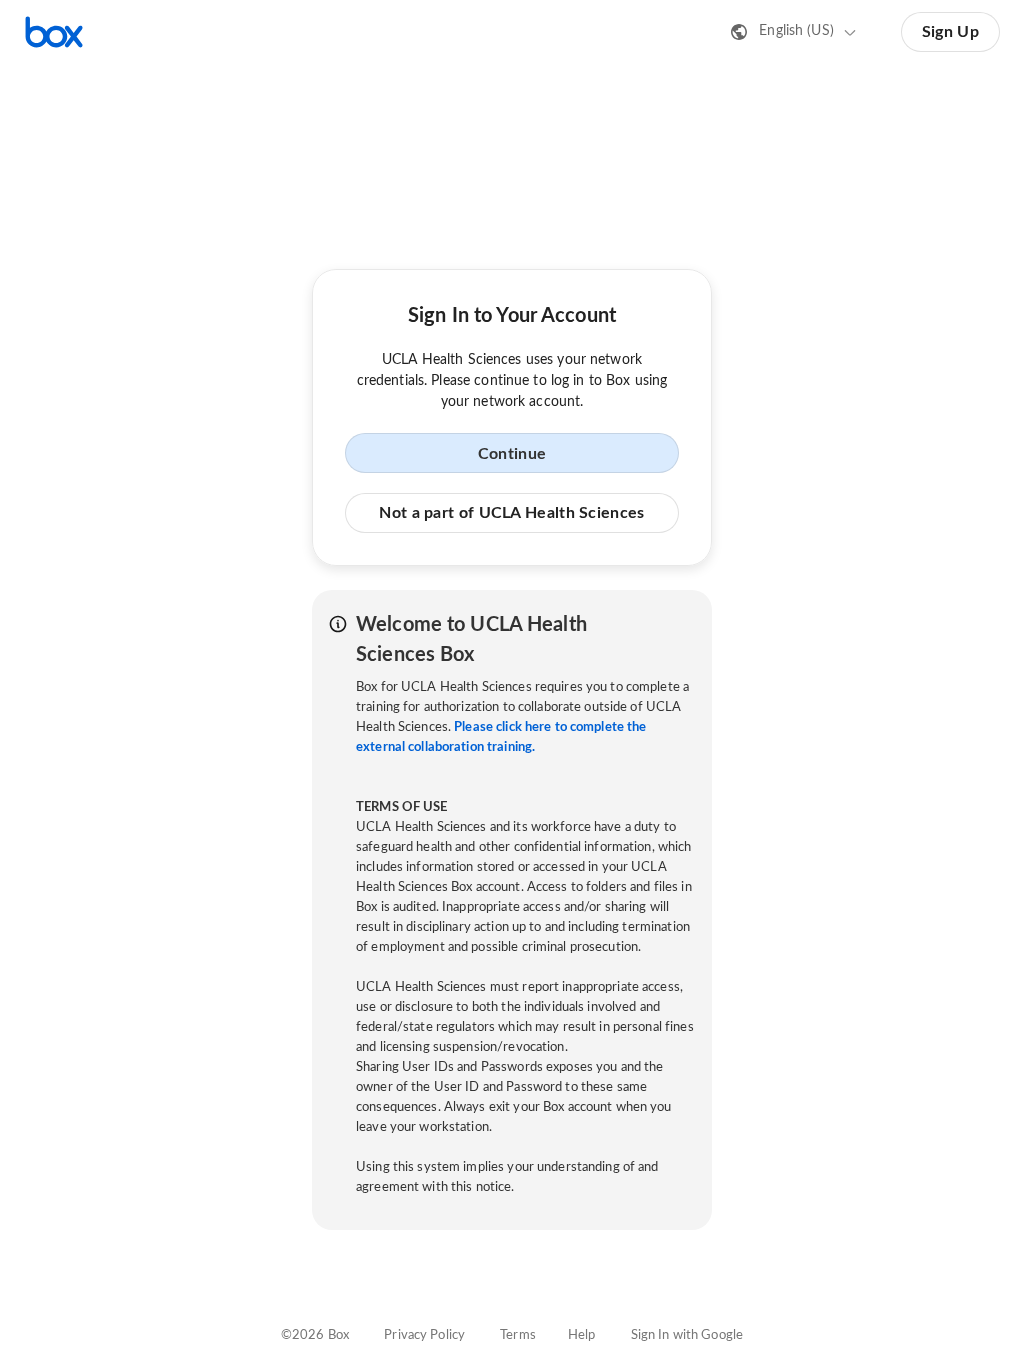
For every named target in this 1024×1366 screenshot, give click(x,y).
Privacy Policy (424, 1335)
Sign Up (950, 32)
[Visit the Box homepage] (54, 32)
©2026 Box (315, 1335)
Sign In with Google (687, 1335)
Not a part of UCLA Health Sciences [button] (511, 513)
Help (582, 1335)
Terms (518, 1335)
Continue (512, 454)
